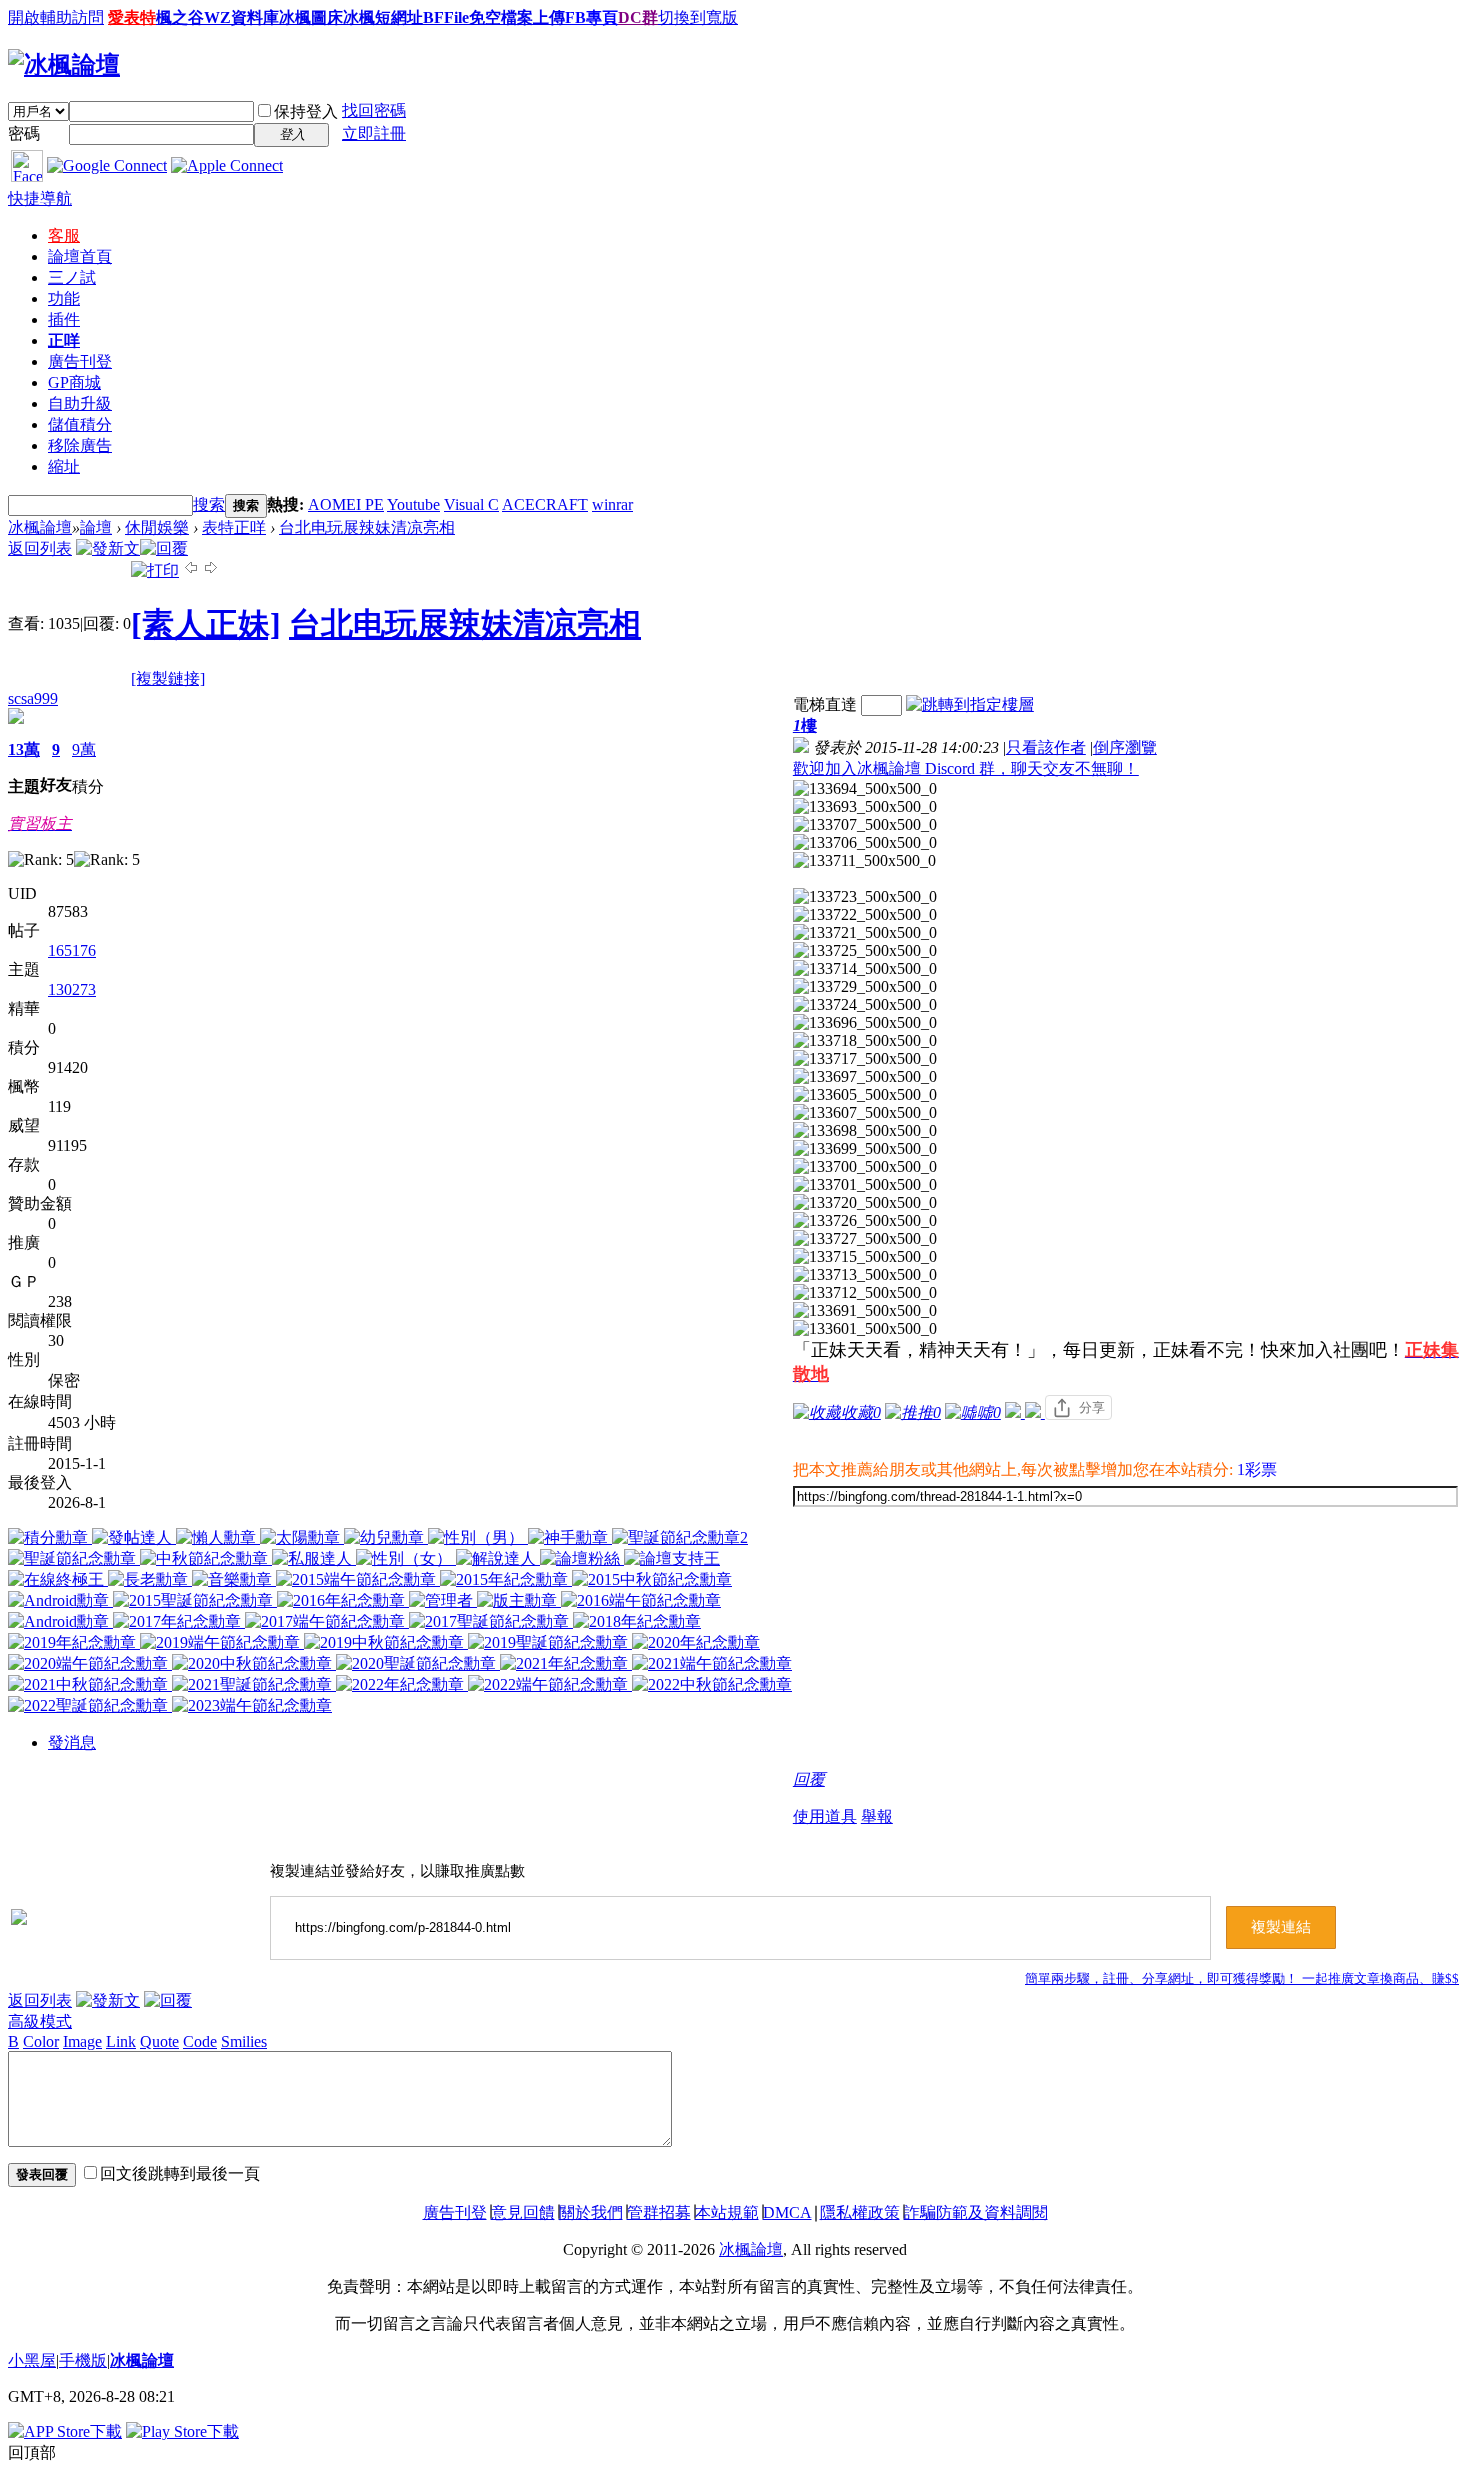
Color (41, 2041)
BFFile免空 (462, 17)
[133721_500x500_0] (865, 933)
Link (121, 2041)
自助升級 (80, 403)
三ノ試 (72, 277)
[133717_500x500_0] (865, 1059)
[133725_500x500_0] (865, 951)
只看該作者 (1046, 747)
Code (200, 2041)
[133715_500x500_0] (865, 1257)
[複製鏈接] (168, 678)
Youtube (413, 504)
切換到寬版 (698, 17)
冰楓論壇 (40, 527)
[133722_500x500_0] (865, 915)
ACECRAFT (545, 504)
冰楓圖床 (311, 17)
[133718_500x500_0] (865, 1041)
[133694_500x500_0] (865, 789)
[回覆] (164, 548)
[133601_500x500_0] (865, 1329)
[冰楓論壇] (64, 65)
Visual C (471, 504)
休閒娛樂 (157, 527)
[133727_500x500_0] (865, 1239)
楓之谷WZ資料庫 (217, 17)
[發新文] (108, 548)
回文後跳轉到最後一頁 (180, 2173)
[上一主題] (191, 570)
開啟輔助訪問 (56, 17)
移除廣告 (80, 445)
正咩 (64, 340)
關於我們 (591, 2212)
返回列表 (40, 548)
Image (82, 2041)
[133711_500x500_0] (864, 861)
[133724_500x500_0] (865, 1005)
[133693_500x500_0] (865, 807)
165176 (72, 950)
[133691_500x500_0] (865, 1311)
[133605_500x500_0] (865, 1095)
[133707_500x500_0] (865, 825)
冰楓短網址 (383, 17)
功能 (64, 298)
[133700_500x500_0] (865, 1167)
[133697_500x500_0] (865, 1077)
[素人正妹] (206, 624)
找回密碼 (374, 110)
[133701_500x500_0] (865, 1185)
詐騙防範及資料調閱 (976, 2212)
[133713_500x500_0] (865, 1275)
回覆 (809, 1779)
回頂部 (32, 2452)
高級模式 (40, 2021)
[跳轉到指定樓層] (970, 704)
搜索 (209, 504)
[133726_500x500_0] (865, 1221)
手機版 (83, 2360)
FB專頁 (591, 17)
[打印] (155, 570)
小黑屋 (32, 2360)
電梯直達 (825, 704)
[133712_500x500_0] (865, 1293)
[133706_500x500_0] (865, 843)
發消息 (72, 1742)
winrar (612, 504)
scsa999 (33, 698)
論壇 (80, 256)
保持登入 (306, 111)
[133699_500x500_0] (865, 1149)
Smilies (244, 2041)
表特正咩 (234, 527)
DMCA (787, 2212)
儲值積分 (80, 424)
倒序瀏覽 (1125, 747)
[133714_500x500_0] (865, 969)
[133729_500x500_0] (865, 987)
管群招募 (659, 2212)
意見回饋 (523, 2212)
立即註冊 (374, 133)
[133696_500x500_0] (865, 1023)
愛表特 (132, 17)
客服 (64, 235)
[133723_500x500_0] (865, 897)
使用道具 (825, 1816)
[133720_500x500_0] (865, 1203)
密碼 (24, 133)
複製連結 (1281, 1927)
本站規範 (727, 2212)
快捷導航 (40, 198)
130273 (72, 989)
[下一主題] (211, 570)
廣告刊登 (80, 361)
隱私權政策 (860, 2212)
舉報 (877, 1816)
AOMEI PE (346, 504)
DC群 (638, 17)
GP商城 (74, 382)
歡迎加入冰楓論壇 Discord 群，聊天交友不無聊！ (966, 768)
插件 (64, 319)
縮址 (64, 466)
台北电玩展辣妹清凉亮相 (367, 527)
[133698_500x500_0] (865, 1131)
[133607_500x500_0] (865, 1113)
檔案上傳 (533, 17)
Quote (159, 2041)
